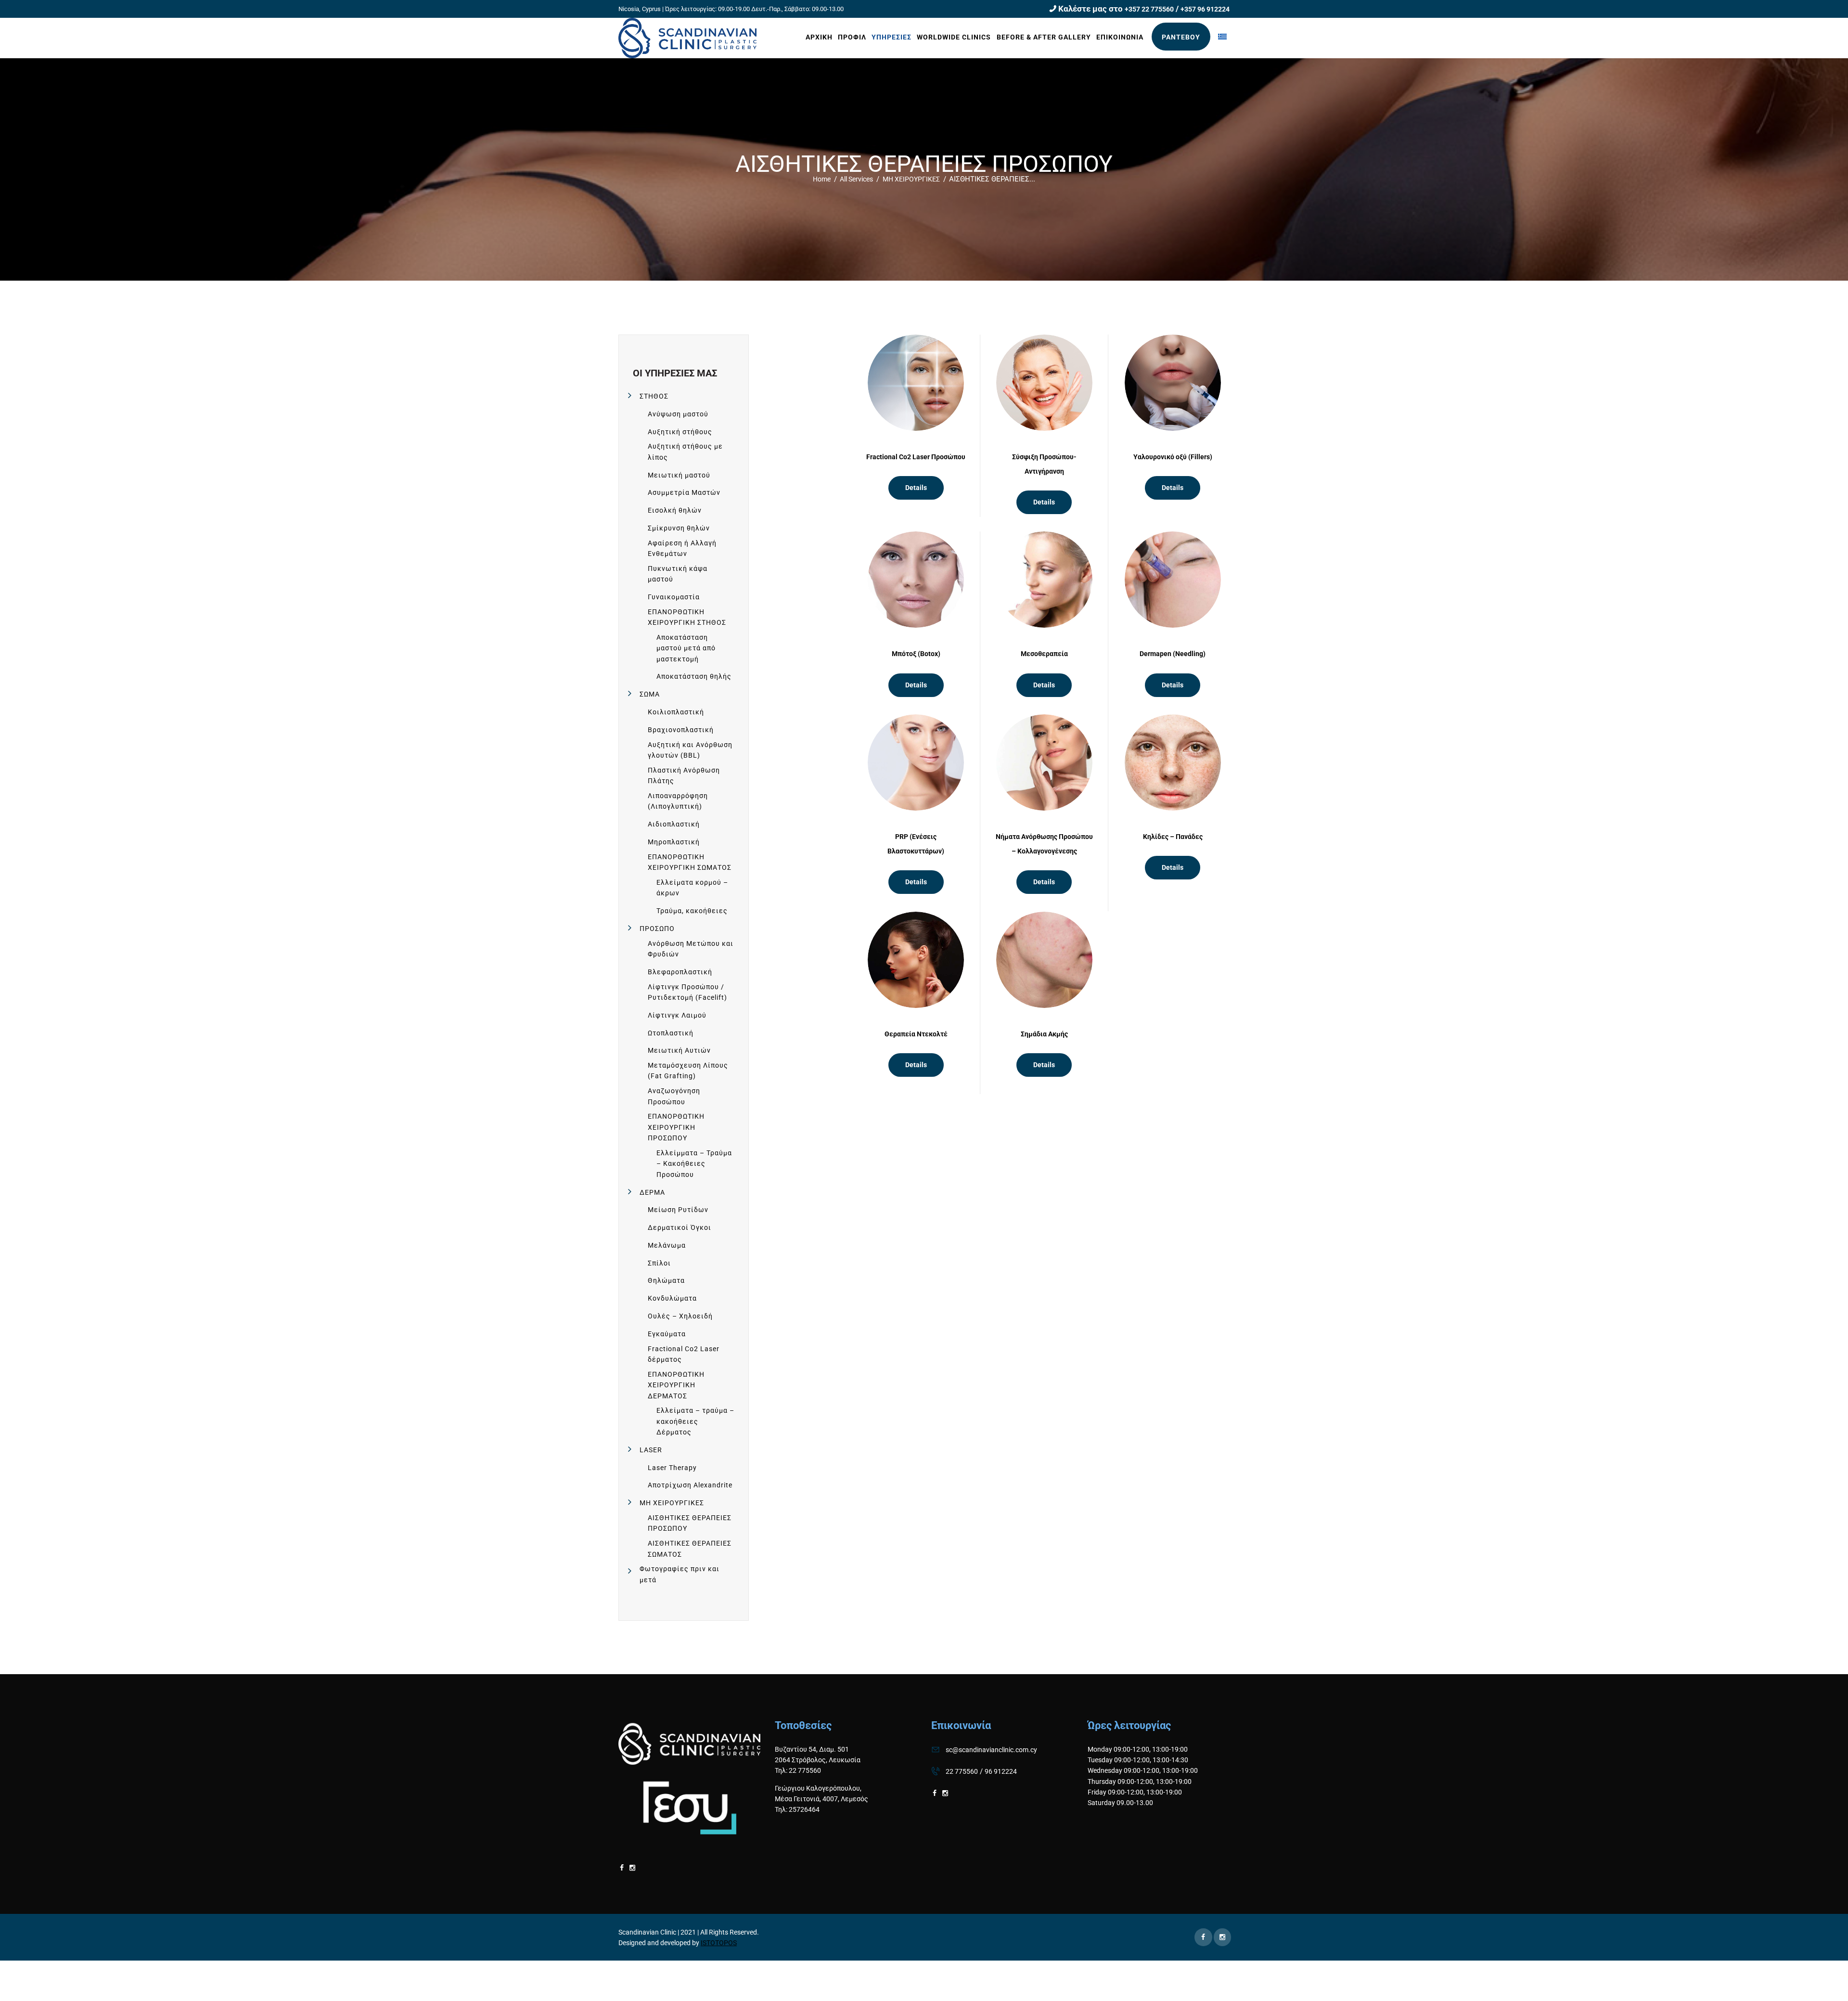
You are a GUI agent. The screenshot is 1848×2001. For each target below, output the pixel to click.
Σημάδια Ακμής (1044, 1034)
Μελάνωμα (667, 1245)
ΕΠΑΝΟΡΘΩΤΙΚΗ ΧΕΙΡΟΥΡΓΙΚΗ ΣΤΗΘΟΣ (687, 617)
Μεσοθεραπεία (1044, 654)
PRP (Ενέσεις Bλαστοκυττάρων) (916, 844)
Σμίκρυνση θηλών (679, 528)
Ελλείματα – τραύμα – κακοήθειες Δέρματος (695, 1421)
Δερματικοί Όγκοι (680, 1227)
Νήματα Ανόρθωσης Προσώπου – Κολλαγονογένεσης (1044, 844)
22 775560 (962, 1771)
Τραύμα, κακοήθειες (692, 911)
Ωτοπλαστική (671, 1033)
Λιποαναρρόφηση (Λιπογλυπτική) (678, 801)
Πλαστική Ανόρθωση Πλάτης (684, 775)
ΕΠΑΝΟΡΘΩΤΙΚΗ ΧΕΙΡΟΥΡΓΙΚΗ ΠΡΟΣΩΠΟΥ (676, 1127)
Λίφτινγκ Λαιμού (677, 1015)
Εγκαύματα (667, 1334)
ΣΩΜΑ (650, 694)
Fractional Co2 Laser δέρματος (684, 1354)
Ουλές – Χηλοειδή (680, 1316)
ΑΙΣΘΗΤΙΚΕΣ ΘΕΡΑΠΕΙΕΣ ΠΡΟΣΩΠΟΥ (690, 1523)
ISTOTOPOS (719, 1943)
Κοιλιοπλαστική (676, 712)
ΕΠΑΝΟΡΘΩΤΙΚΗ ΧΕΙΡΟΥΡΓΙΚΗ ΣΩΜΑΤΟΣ (690, 862)
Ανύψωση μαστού (678, 414)
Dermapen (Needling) (1173, 654)
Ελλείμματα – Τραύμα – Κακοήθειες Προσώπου (694, 1164)
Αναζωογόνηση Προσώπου (674, 1096)
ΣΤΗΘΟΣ (654, 396)
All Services (856, 179)
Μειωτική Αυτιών (679, 1050)
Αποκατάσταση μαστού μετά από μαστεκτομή (686, 648)
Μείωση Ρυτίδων (678, 1210)
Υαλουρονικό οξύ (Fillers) (1173, 457)
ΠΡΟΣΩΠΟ (657, 929)
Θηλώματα (666, 1280)
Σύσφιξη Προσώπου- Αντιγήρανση (1044, 464)
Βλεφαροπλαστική (680, 972)
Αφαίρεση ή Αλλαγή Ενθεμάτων (682, 548)
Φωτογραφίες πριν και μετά (680, 1574)
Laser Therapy (672, 1468)
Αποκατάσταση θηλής (694, 676)
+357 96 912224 (1205, 9)
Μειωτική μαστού (679, 475)
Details (916, 488)
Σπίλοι (659, 1263)
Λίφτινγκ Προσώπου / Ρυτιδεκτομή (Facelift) (687, 992)
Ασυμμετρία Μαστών (684, 492)
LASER (651, 1450)
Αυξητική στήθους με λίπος (685, 452)
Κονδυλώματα (672, 1298)
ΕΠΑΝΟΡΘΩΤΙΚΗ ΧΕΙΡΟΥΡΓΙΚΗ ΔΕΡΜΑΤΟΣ (676, 1385)
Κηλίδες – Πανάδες (1173, 837)
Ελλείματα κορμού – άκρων (692, 888)
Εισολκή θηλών (675, 510)
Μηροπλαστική (674, 842)
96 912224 (1001, 1771)
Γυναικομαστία (674, 597)
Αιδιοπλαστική (674, 824)
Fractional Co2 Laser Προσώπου (916, 457)
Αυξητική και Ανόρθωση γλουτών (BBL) (690, 750)
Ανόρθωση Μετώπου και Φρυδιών (691, 949)
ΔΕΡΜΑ (652, 1192)
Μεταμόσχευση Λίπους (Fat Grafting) (688, 1071)
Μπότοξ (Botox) (916, 654)
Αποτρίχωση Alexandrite (690, 1485)
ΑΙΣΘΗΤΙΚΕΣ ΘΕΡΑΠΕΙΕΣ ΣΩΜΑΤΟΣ (690, 1549)
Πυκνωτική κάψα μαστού (678, 574)
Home (822, 179)
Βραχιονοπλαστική (681, 730)
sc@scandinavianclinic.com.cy (991, 1750)
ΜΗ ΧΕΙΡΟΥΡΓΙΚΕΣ (911, 179)
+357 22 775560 (1149, 9)
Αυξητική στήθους (680, 432)
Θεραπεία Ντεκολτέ (916, 1034)
